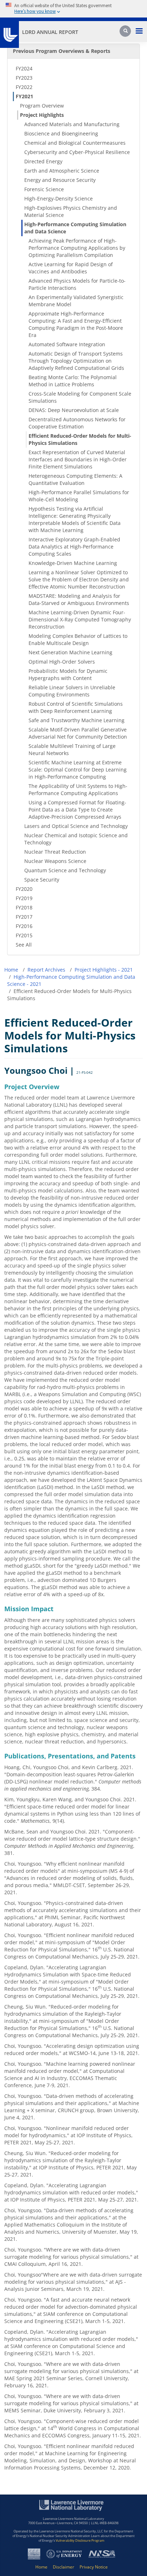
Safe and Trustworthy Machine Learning (77, 720)
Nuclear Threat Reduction (55, 852)
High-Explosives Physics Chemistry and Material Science (71, 211)
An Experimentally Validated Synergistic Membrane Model (76, 301)
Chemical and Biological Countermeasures (75, 143)
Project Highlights (42, 115)
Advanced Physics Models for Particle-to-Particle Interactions (77, 284)
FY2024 (24, 68)
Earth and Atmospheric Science (62, 171)
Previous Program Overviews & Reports (62, 51)
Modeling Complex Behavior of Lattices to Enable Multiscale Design (78, 639)
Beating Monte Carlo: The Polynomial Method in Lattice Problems (73, 381)
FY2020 (24, 889)
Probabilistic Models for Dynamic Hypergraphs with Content (68, 674)
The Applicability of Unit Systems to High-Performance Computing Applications (78, 790)
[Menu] (139, 32)
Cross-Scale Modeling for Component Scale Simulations (80, 397)
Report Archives (46, 970)
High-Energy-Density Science (59, 198)
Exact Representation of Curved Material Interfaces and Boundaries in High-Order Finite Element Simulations (78, 459)
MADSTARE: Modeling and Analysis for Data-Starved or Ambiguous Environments (79, 599)
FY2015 (24, 935)
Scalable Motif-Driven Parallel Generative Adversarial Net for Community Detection (78, 733)
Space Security (42, 880)
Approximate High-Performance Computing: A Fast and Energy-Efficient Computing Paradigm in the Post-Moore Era (76, 324)
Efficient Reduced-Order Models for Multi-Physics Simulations (80, 439)
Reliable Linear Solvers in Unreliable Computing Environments (72, 691)
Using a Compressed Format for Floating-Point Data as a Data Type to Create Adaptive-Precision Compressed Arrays (77, 810)
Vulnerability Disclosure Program (80, 2540)
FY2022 (24, 87)
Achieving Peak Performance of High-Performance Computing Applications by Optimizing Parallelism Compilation (77, 248)
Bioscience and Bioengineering (61, 133)
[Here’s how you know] (73, 9)
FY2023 (24, 78)
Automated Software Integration (67, 344)
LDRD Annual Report (50, 32)
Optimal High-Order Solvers (62, 662)
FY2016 (24, 926)
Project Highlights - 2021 (104, 970)
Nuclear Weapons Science (55, 861)
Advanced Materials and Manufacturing (72, 124)
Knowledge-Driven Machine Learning (73, 563)
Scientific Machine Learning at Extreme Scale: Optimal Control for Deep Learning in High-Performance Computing (78, 770)
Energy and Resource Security (60, 180)
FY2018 (24, 907)
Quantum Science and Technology (65, 870)
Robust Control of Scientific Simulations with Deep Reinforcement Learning (76, 707)
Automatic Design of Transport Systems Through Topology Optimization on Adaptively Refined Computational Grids (76, 361)
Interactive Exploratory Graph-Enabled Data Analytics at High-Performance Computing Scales (74, 547)
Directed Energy (43, 161)
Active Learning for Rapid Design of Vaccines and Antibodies (71, 268)
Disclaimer (64, 2567)
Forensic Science (44, 189)
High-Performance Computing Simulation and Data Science (75, 228)
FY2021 (24, 96)
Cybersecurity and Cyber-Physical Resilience (77, 152)
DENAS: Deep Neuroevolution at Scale (74, 410)
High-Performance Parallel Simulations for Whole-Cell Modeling (79, 496)
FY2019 (24, 898)
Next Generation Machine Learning (70, 652)
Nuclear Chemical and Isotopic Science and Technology (76, 839)
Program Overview (42, 106)
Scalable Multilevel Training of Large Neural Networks (72, 750)
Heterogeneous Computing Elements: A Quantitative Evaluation (75, 479)
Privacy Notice (94, 2567)
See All (24, 945)
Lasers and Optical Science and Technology (76, 826)
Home (11, 970)
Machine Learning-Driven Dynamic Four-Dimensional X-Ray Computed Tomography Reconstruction (80, 619)
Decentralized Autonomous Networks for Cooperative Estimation (77, 423)
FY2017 (24, 917)
